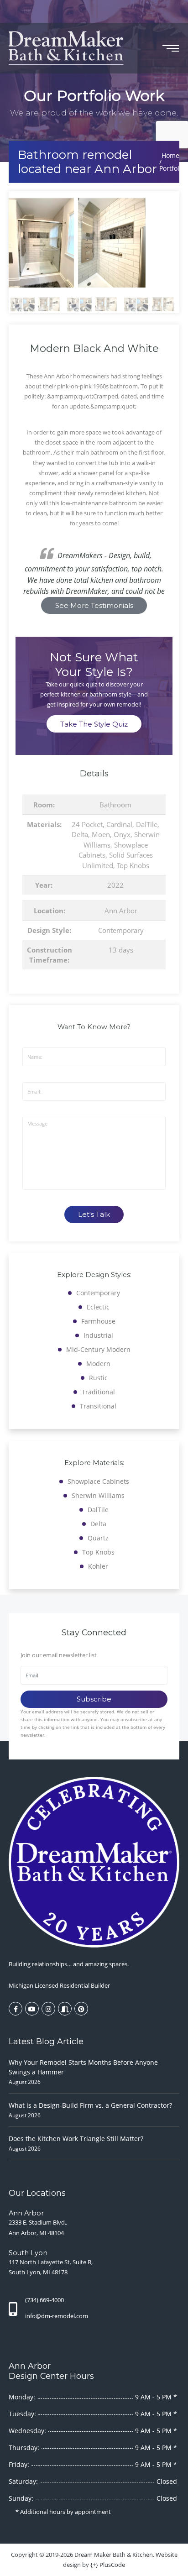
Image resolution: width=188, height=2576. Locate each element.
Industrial (98, 1335)
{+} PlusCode (108, 2565)
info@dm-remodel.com (57, 2316)
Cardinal (119, 824)
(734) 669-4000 (44, 2300)
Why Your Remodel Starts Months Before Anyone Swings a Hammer (83, 2067)
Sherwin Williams (98, 1495)
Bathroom (115, 805)
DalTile (147, 824)
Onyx (122, 834)
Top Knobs (133, 865)
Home (170, 155)
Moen (101, 834)
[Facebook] (16, 2009)
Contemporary (121, 930)
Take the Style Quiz (94, 724)
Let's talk (94, 1214)
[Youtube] (32, 2009)
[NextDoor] (65, 2009)
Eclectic (98, 1307)
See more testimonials (94, 605)
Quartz (98, 1538)
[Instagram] (48, 2009)
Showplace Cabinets (98, 1481)
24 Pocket (87, 824)
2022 (115, 885)
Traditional (98, 1392)
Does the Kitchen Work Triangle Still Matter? (76, 2139)
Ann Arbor (121, 911)
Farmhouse (98, 1321)
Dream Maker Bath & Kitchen (114, 2555)
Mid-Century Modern (98, 1349)
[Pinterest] (81, 2009)
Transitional (98, 1406)
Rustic (98, 1378)
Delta (80, 834)
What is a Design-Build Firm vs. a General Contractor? (90, 2105)
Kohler (98, 1566)
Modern (98, 1364)
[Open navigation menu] (171, 48)
